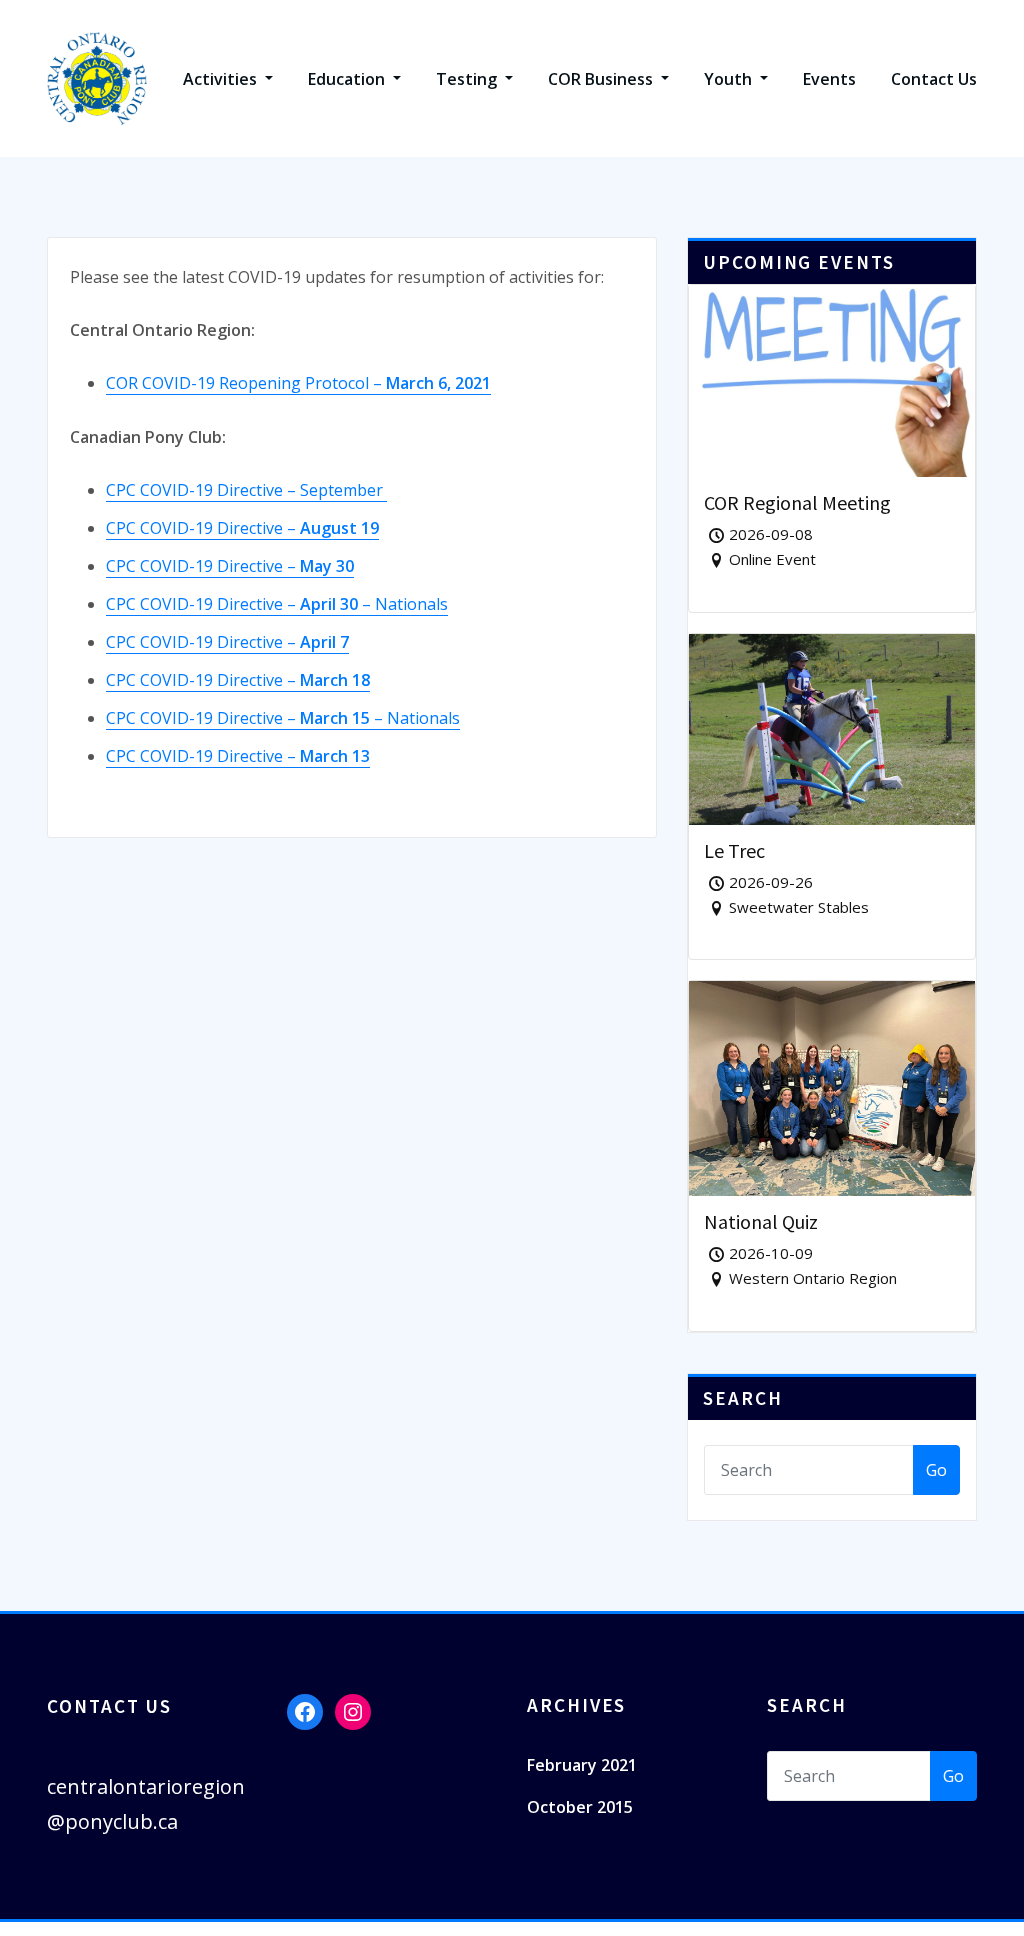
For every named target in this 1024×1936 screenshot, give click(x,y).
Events (829, 79)
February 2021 (582, 1765)
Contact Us (934, 79)
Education (348, 79)
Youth (730, 79)
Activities (222, 79)
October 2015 (580, 1807)
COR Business (602, 79)
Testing (468, 79)
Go (936, 1470)
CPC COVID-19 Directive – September (246, 490)
